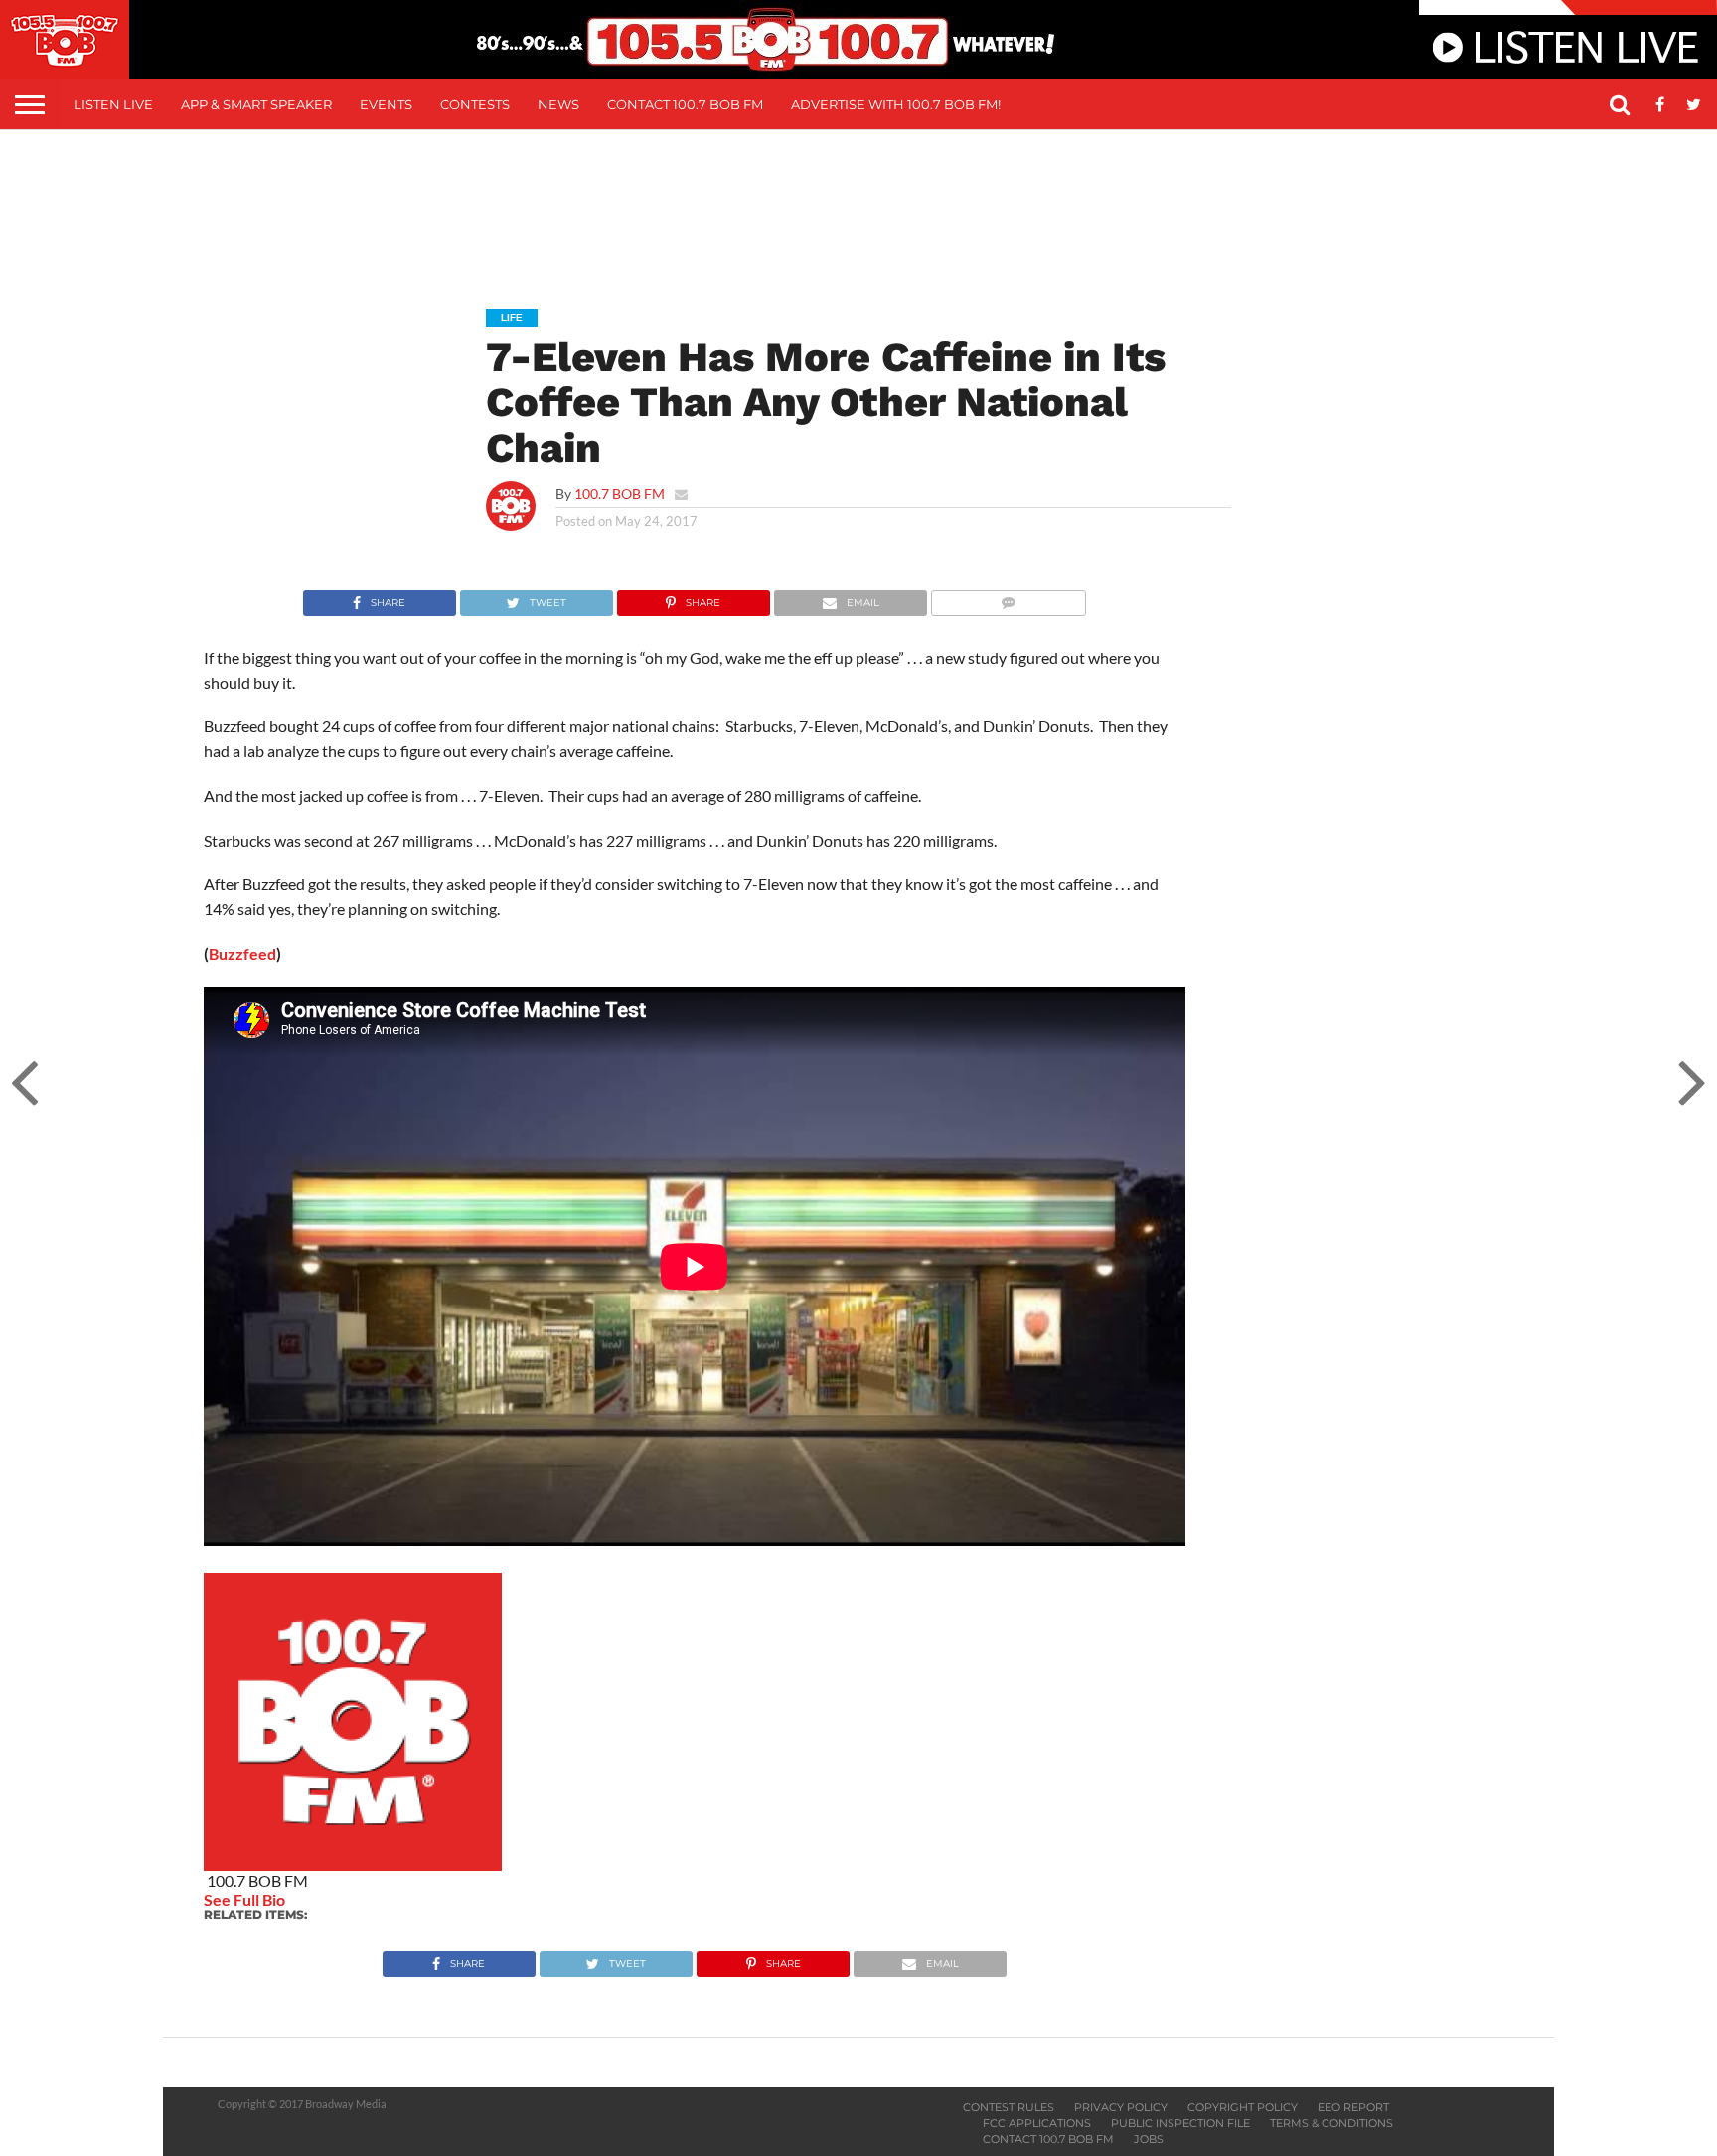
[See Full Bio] (296, 1899)
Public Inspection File (1180, 2123)
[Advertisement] (858, 205)
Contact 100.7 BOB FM (685, 104)
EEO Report (1353, 2107)
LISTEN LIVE (113, 104)
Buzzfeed (242, 953)
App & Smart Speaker (256, 104)
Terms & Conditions (1331, 2123)
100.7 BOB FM (620, 493)
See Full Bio (244, 1899)
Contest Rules (1009, 2107)
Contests (475, 104)
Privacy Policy (1121, 2107)
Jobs (1149, 2139)
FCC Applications (1037, 2123)
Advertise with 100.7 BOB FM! (896, 104)
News (558, 104)
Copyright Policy (1243, 2107)
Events (386, 104)
